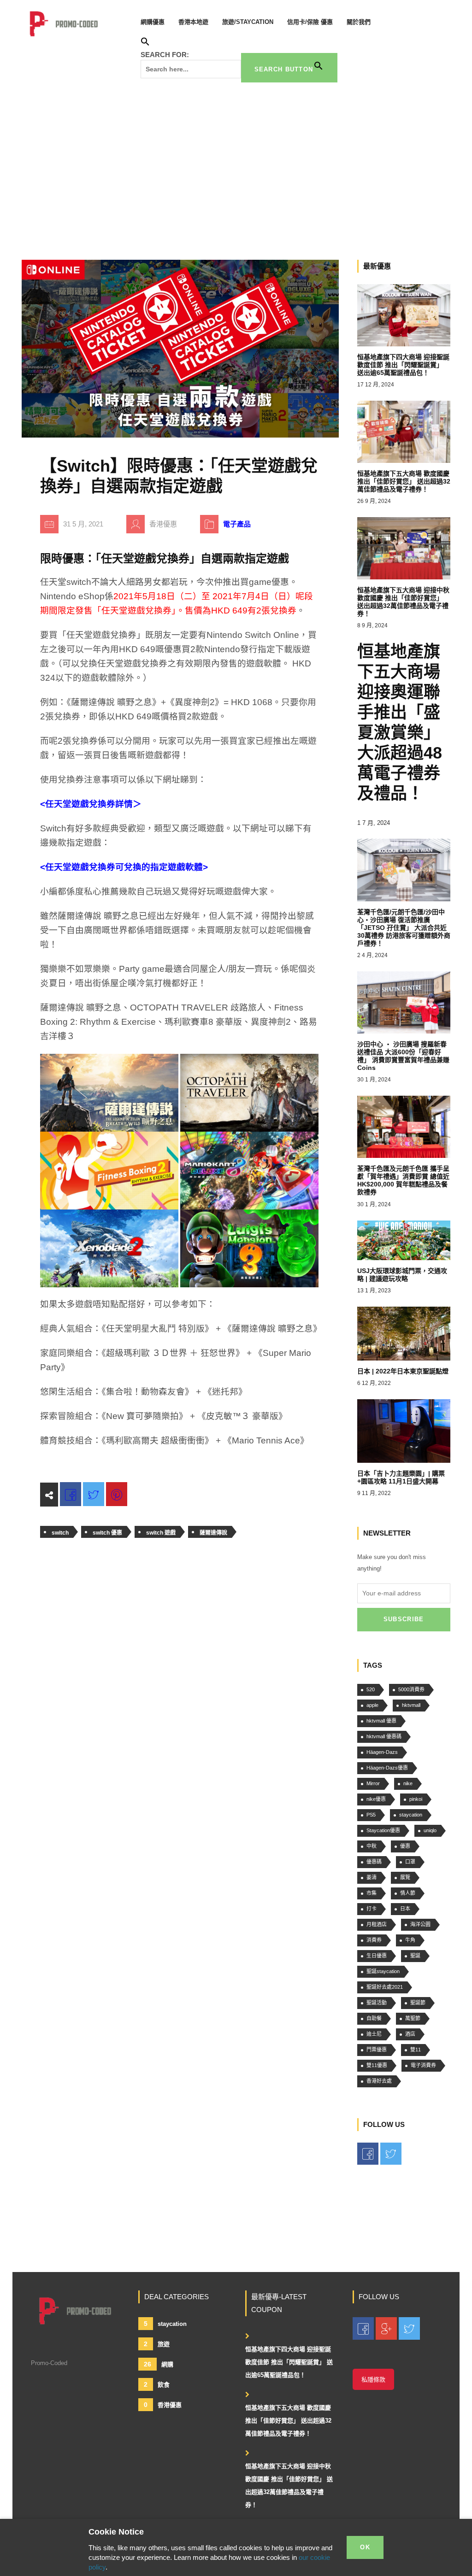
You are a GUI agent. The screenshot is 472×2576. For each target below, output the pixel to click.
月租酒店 (377, 1924)
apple (372, 1705)
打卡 (372, 1909)
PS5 (371, 1815)
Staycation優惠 (383, 1830)
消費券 (374, 1940)
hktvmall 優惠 (381, 1721)
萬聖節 (413, 2018)
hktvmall (411, 1705)
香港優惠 (163, 2405)
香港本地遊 (193, 22)
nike (408, 1783)
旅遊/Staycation (248, 22)
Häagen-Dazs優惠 (387, 1768)
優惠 (405, 1846)
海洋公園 (420, 1924)
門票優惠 (377, 2050)
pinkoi (416, 1799)
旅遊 (157, 2344)
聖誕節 (418, 2003)
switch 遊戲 (161, 1533)
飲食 (157, 2384)
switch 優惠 (107, 1533)
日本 (405, 1909)
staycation (411, 1815)
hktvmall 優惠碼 (384, 1736)
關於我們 (359, 22)
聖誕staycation (383, 1971)
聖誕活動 (377, 2003)
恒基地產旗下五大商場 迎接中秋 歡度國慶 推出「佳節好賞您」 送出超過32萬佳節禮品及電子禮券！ (289, 2485)
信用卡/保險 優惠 (310, 22)
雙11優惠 (377, 2065)
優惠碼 (374, 1862)
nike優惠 (376, 1799)
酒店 (410, 2034)
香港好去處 (379, 2081)
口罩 (410, 1862)
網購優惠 (153, 22)
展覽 (405, 1877)
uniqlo (430, 1830)
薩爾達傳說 (213, 1533)
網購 (159, 2364)
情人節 (408, 1893)
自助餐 (374, 2018)
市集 (372, 1893)
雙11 (416, 2050)
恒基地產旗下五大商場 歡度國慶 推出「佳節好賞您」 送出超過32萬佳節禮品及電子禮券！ (288, 2421)
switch (60, 1533)
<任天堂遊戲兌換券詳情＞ (91, 804)
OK (365, 2547)
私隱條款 (373, 2380)
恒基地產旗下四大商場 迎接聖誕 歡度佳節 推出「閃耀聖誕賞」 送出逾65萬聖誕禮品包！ (289, 2362)
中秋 (372, 1846)
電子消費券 (423, 2065)
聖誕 (415, 1956)
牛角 (410, 1940)
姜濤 (372, 1877)
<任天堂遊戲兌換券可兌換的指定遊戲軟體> (124, 867)
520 (371, 1689)
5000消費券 (411, 1689)
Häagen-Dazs (382, 1752)
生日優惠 (377, 1956)
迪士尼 (374, 2034)
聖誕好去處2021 (385, 1987)
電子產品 (237, 524)
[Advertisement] (236, 168)
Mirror (373, 1783)
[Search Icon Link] (145, 43)
